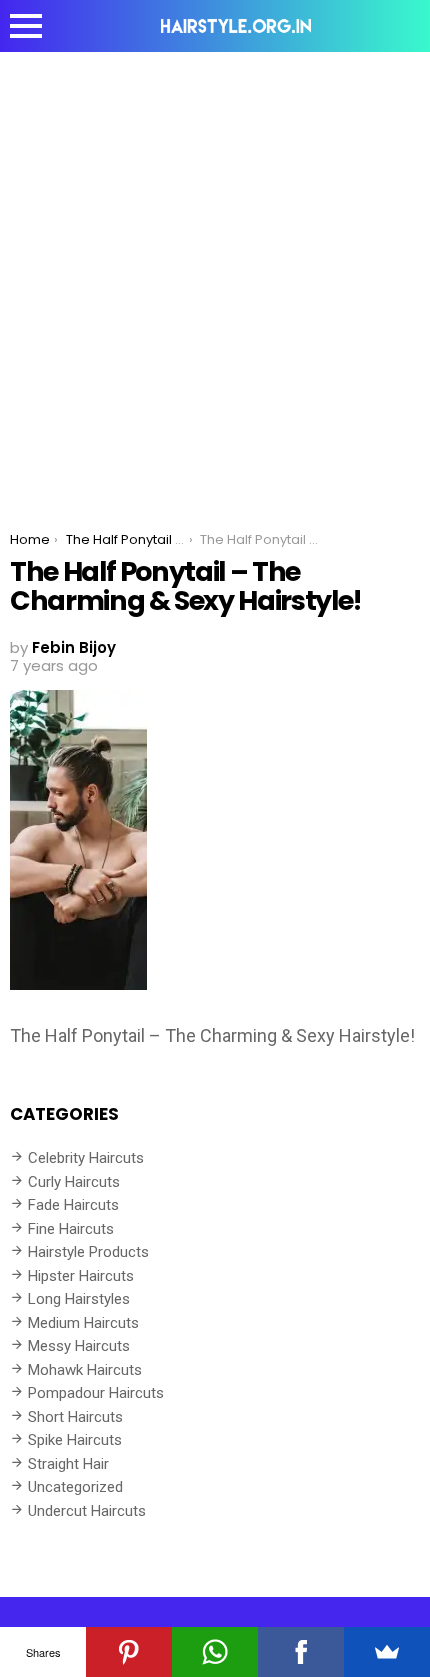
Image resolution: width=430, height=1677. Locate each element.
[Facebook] (301, 1652)
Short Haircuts (75, 1417)
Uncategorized (75, 1487)
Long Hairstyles (79, 1299)
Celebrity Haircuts (86, 1158)
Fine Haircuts (71, 1229)
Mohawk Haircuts (85, 1370)
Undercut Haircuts (87, 1511)
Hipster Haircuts (81, 1276)
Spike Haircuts (75, 1440)
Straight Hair (68, 1464)
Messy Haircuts (79, 1346)
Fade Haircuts (73, 1205)
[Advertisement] (215, 277)
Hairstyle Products (88, 1252)
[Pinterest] (129, 1652)
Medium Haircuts (83, 1323)
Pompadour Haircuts (96, 1393)
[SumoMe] (387, 1652)
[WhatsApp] (215, 1652)
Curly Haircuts (74, 1182)
